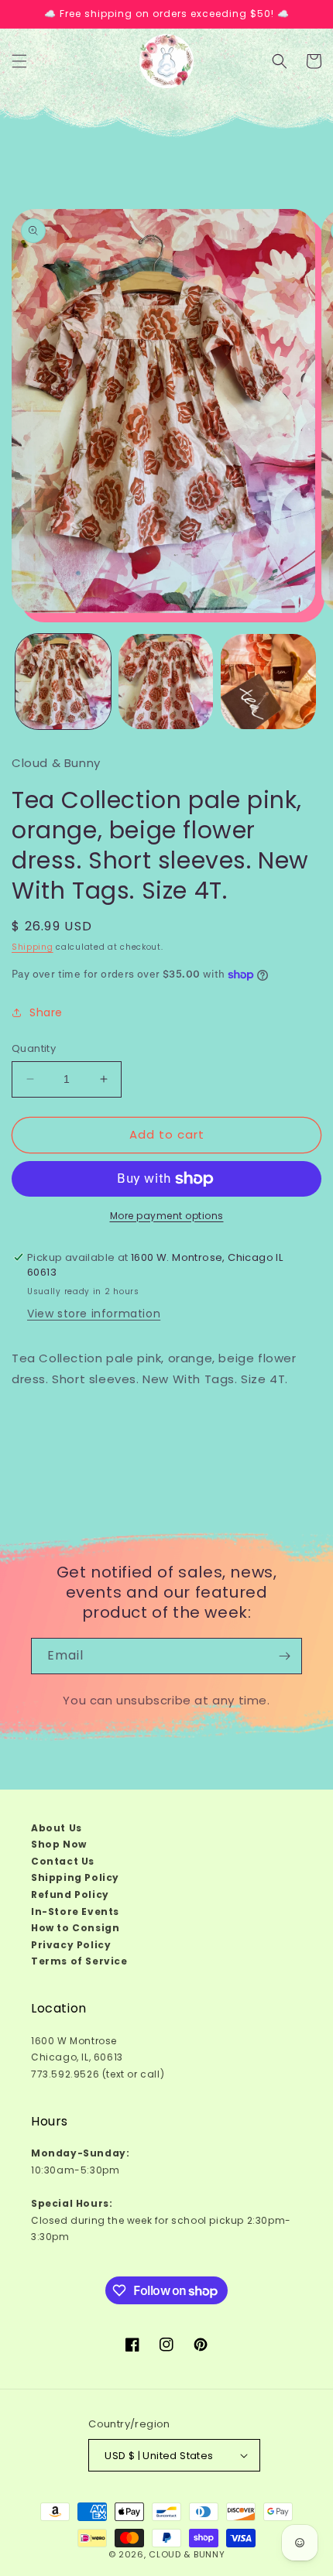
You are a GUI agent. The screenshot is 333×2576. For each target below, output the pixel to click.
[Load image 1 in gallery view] (63, 682)
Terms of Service (79, 1961)
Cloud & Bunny (187, 2554)
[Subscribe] (284, 1656)
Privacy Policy (71, 1945)
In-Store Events (75, 1911)
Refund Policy (70, 1894)
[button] (19, 61)
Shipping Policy (75, 1877)
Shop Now (59, 1844)
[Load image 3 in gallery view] (268, 682)
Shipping (33, 947)
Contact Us (63, 1861)
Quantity (34, 1048)
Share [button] (46, 1012)
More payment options (167, 1216)
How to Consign (75, 1928)
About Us (57, 1828)
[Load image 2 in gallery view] (166, 682)
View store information (94, 1314)
